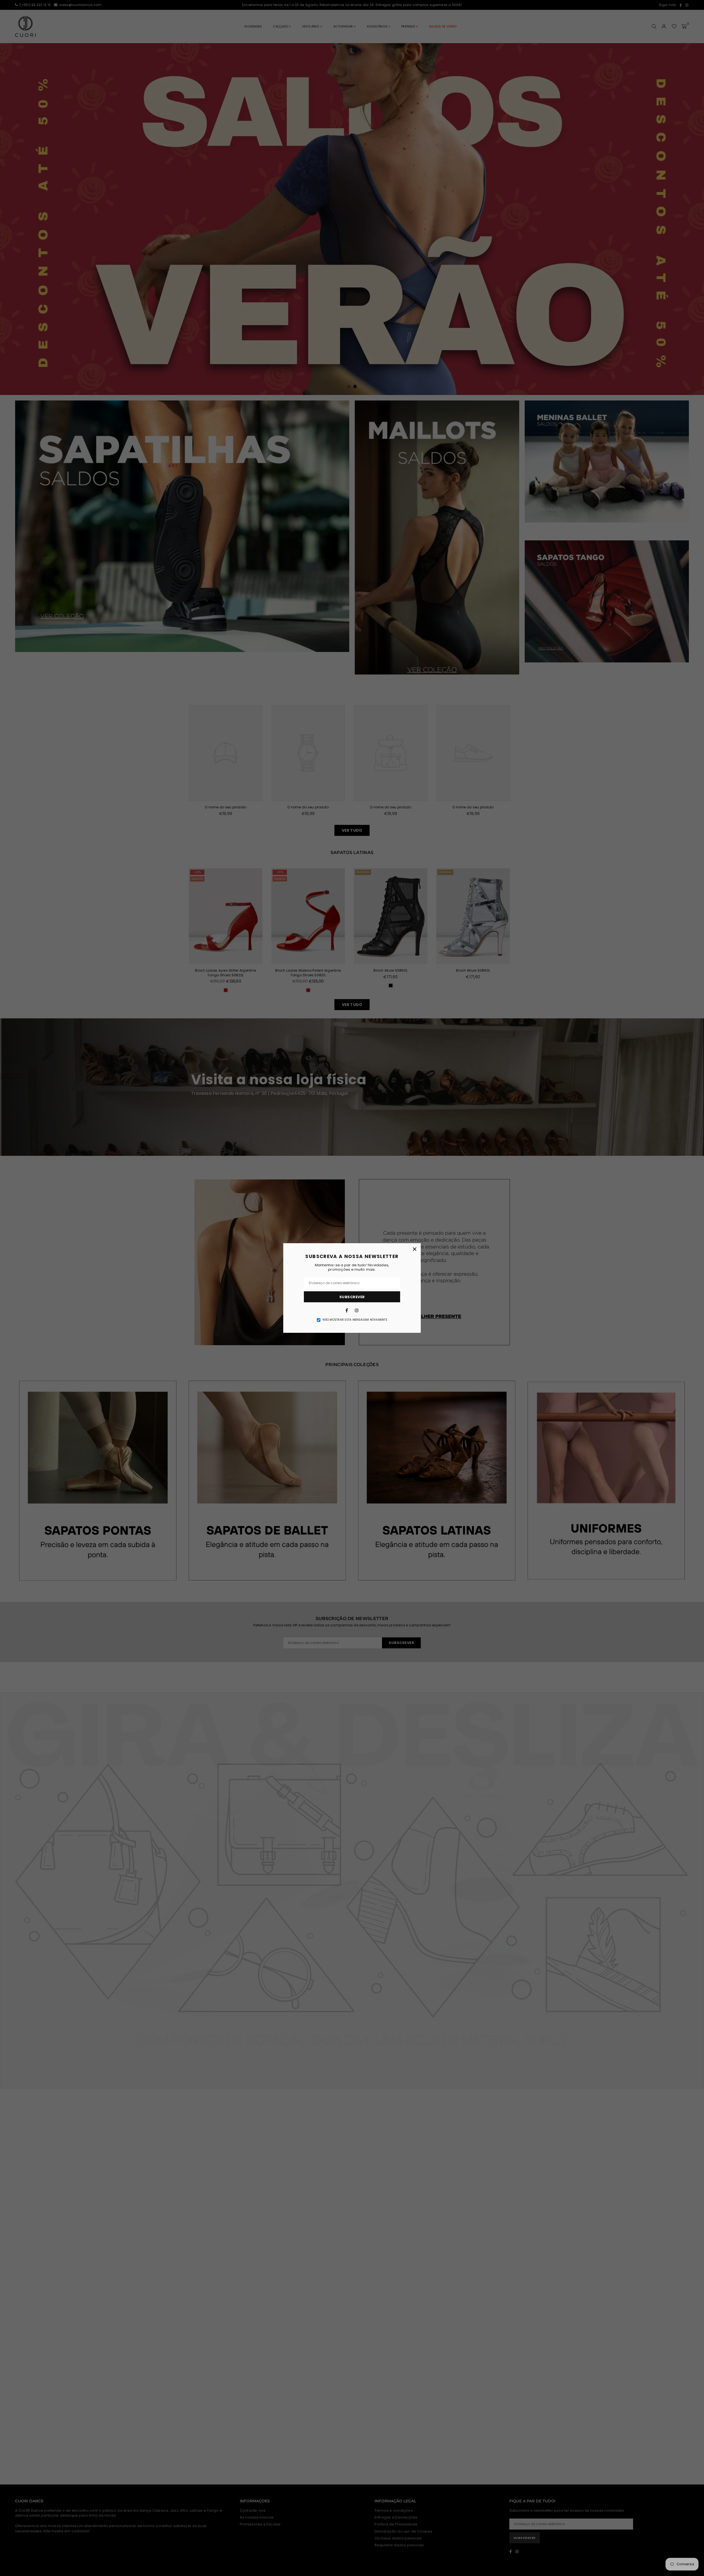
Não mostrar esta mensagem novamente (355, 1320)
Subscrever (352, 1297)
